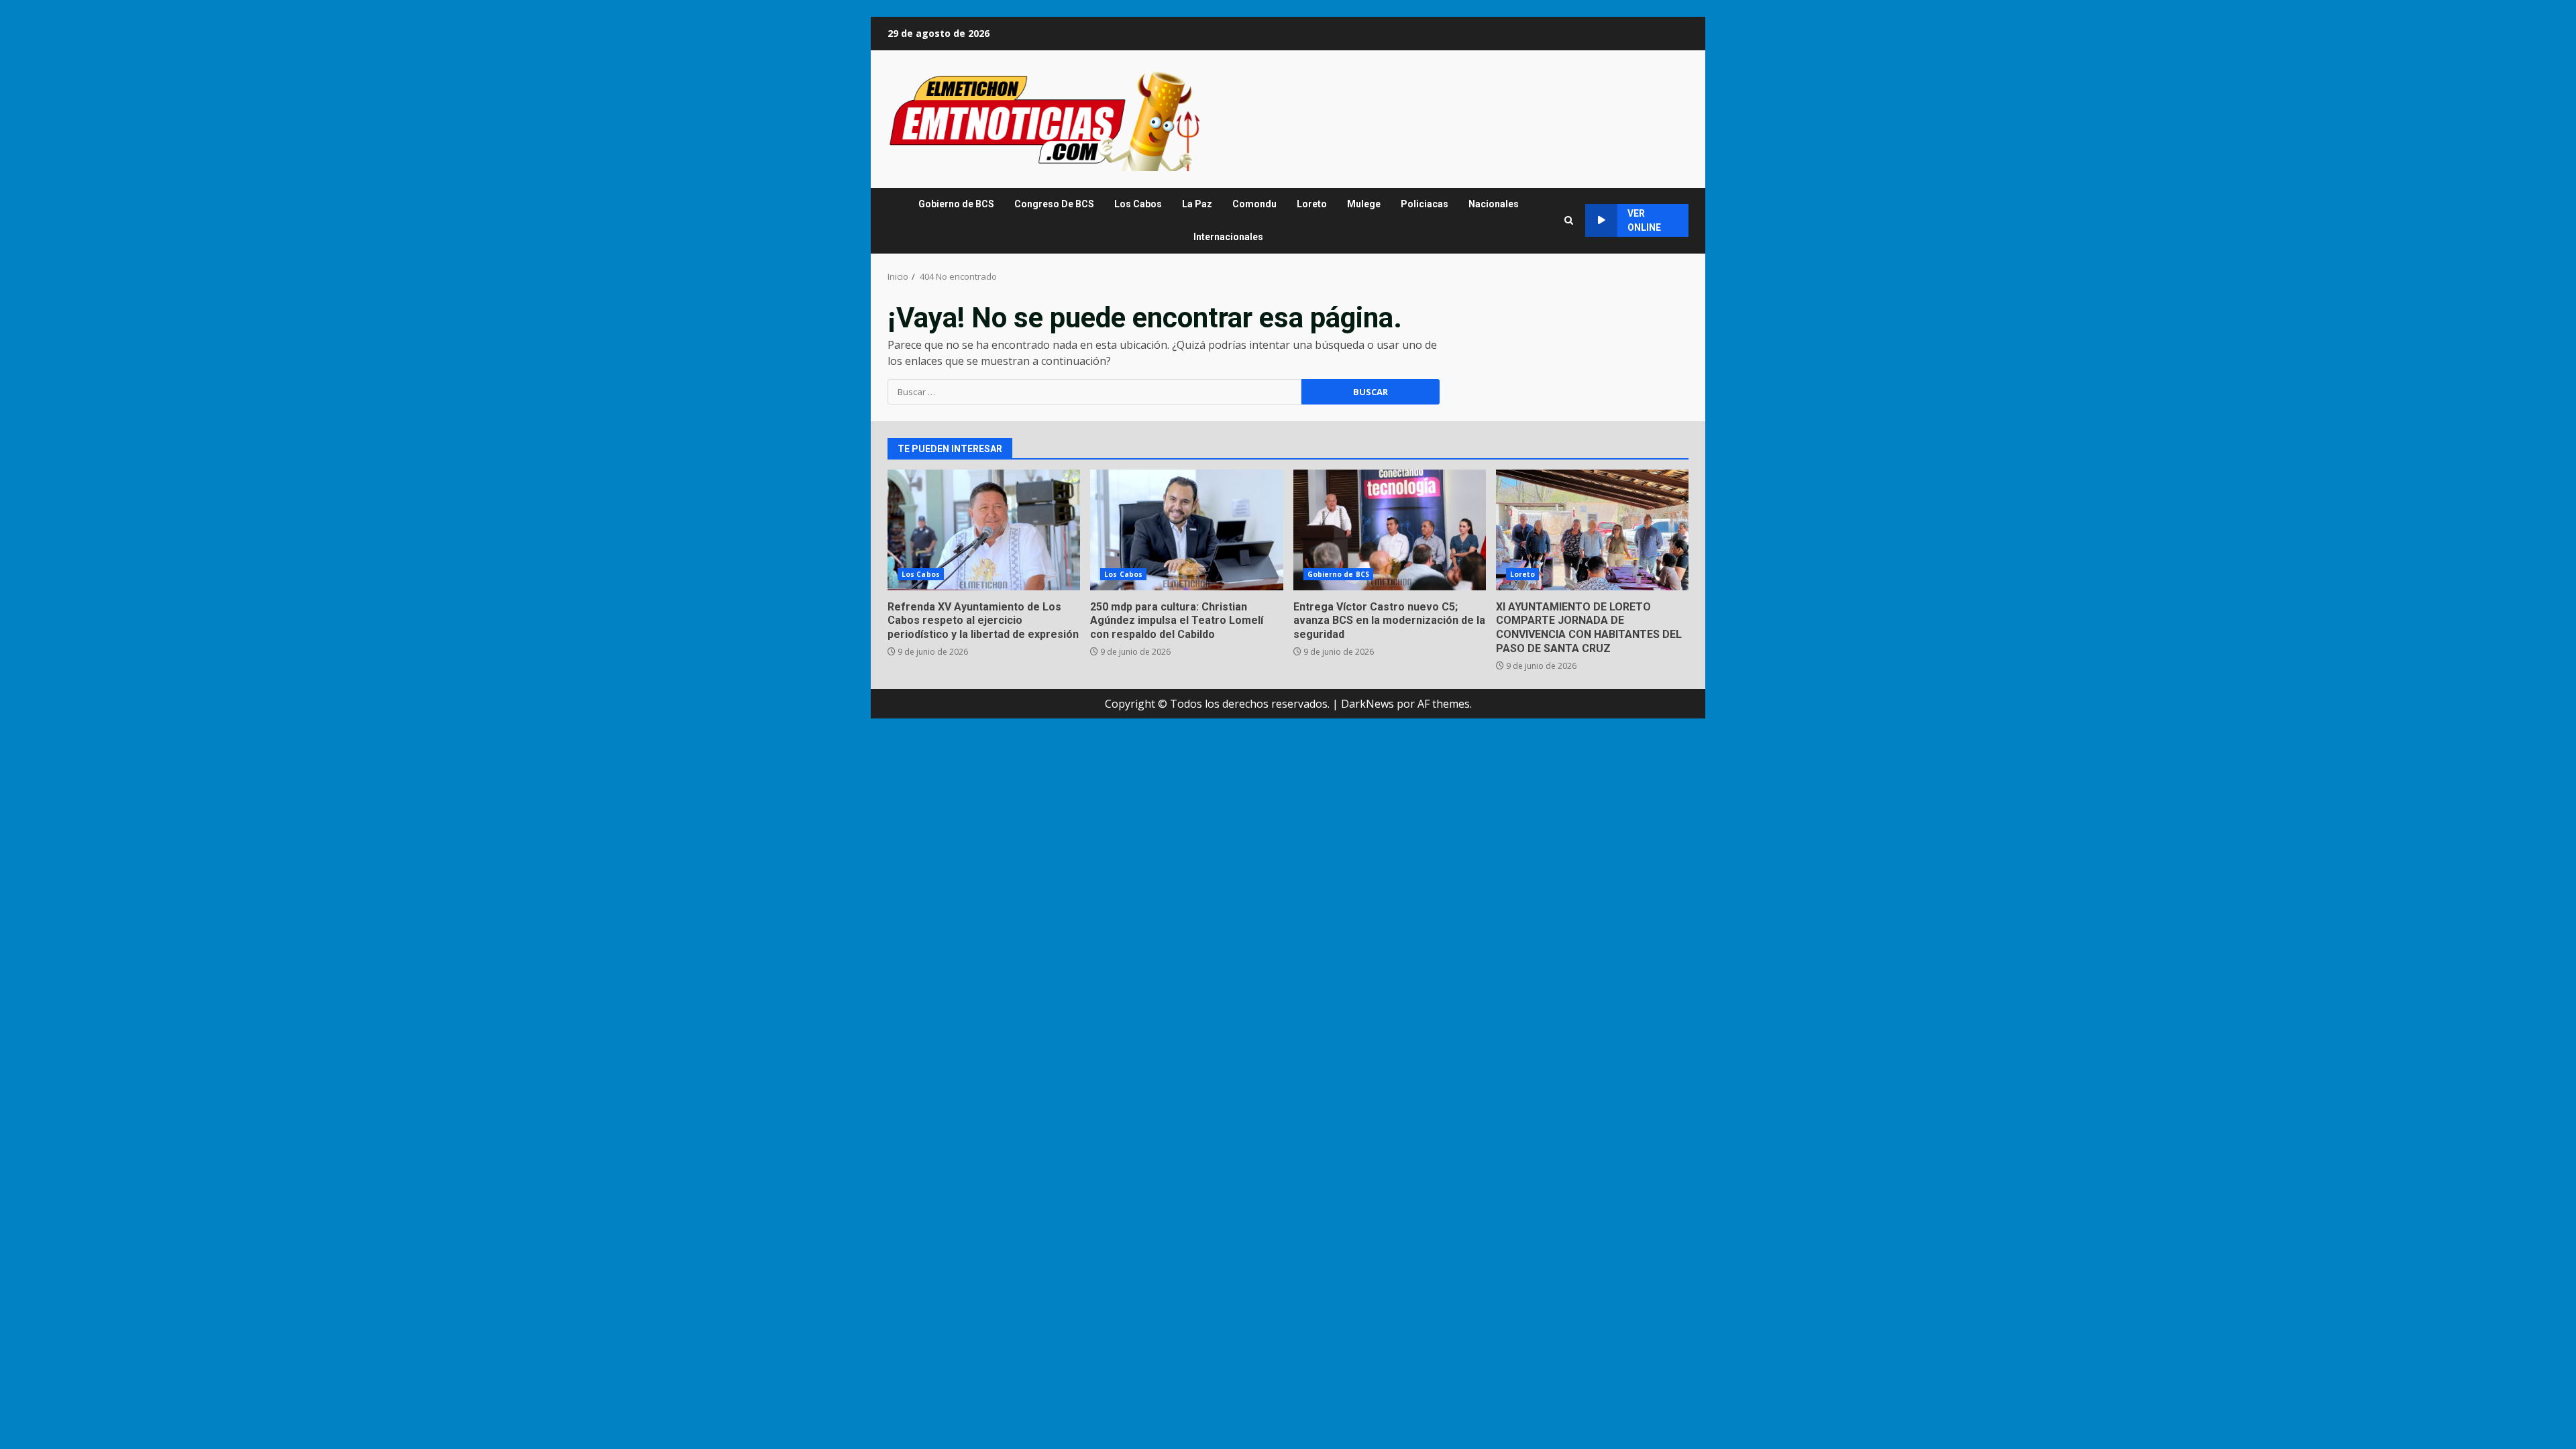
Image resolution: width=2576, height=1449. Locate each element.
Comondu (1254, 204)
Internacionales (1228, 237)
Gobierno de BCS (956, 204)
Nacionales (1494, 204)
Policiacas (1425, 204)
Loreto (1312, 204)
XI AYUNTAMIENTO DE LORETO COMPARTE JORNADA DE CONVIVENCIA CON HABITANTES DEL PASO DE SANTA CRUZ (1592, 530)
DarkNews (1367, 704)
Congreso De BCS (1054, 204)
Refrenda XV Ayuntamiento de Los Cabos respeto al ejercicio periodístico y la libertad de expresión (984, 530)
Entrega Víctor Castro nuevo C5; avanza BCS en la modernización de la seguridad (1390, 530)
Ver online (1644, 220)
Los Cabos (1138, 204)
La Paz (1197, 204)
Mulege (1364, 204)
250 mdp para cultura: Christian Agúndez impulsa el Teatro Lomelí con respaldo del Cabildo (1186, 530)
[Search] (1569, 220)
